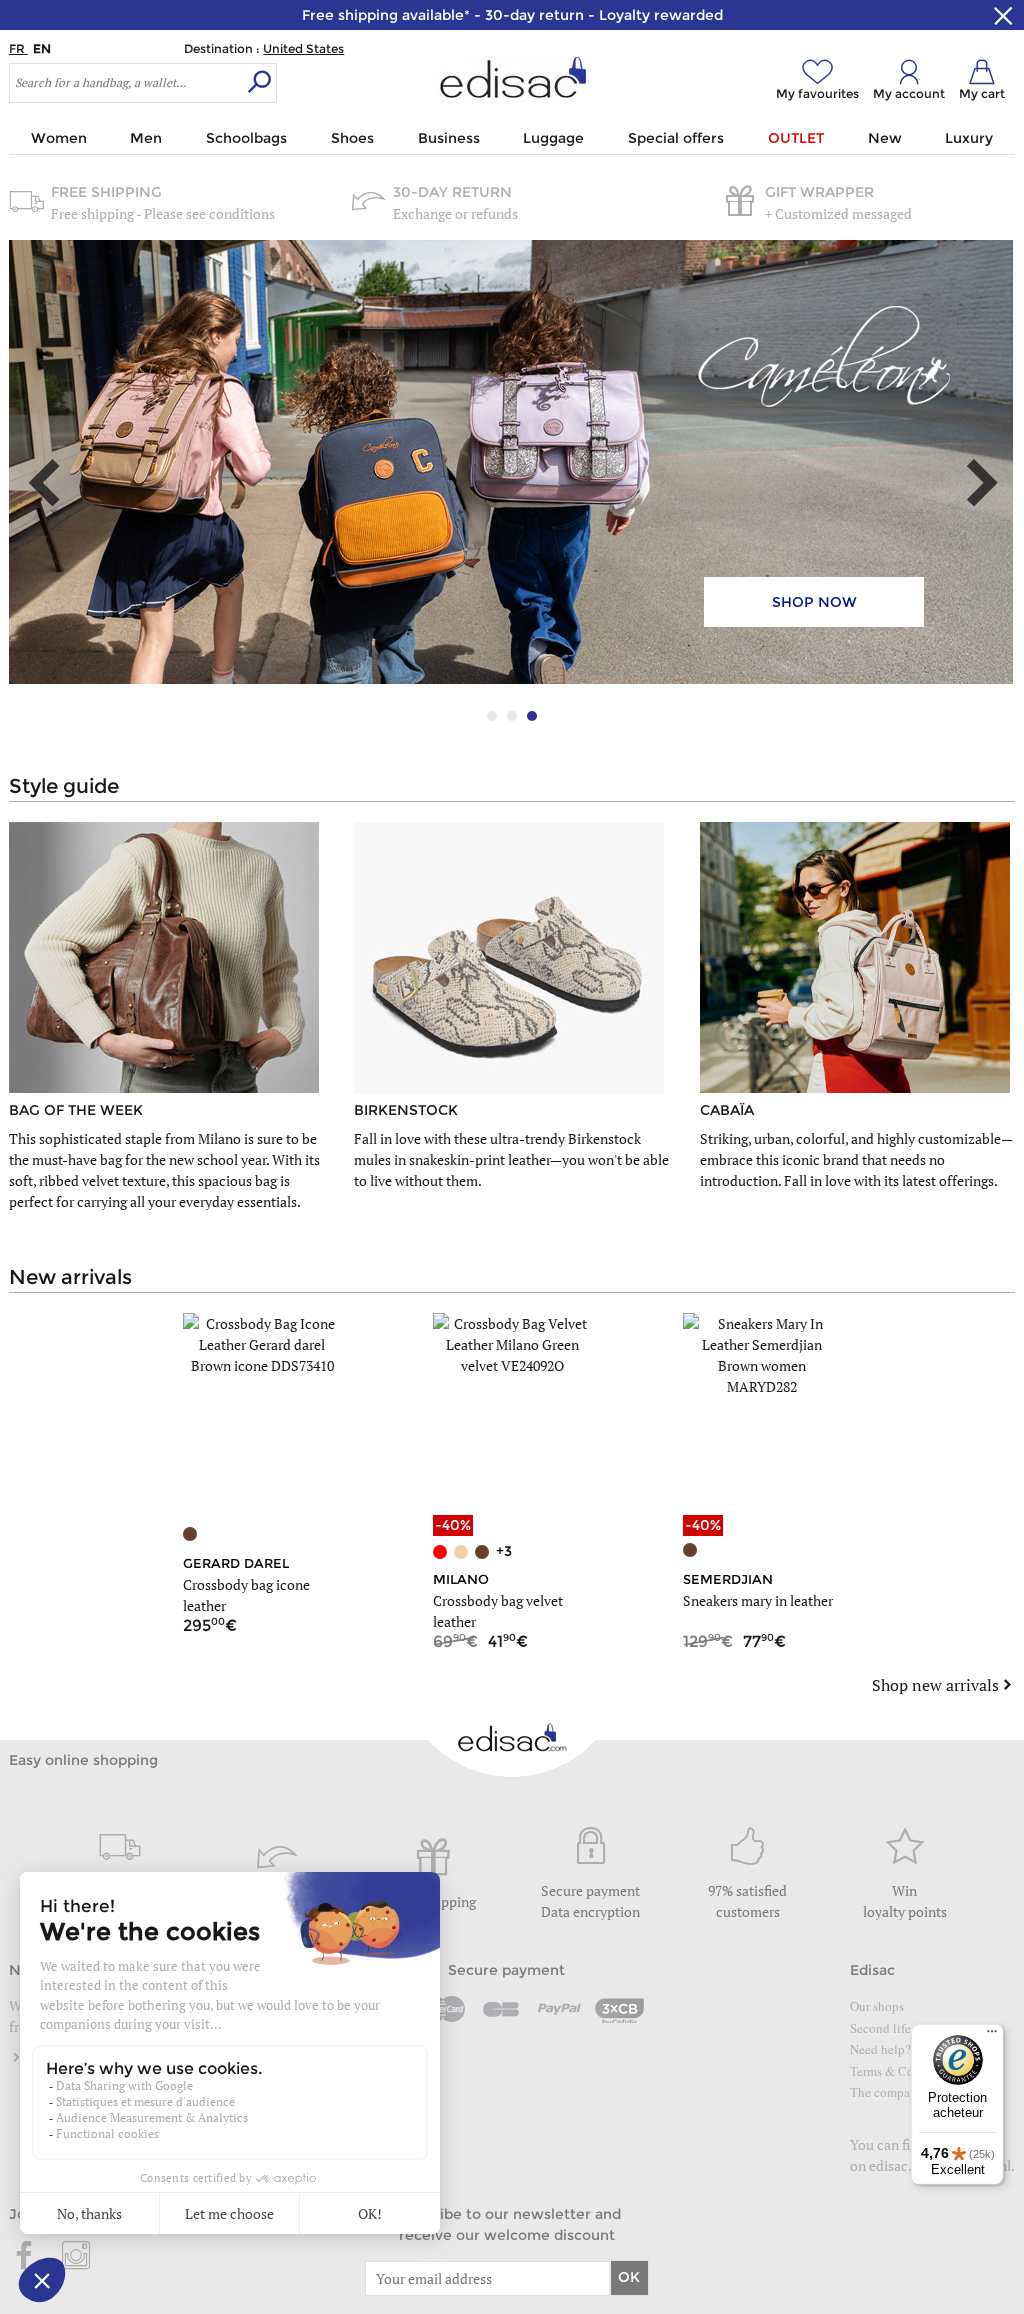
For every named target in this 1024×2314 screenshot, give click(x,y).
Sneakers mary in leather (758, 1600)
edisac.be (898, 2165)
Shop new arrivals (935, 1685)
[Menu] (992, 2036)
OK (629, 2277)
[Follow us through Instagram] (76, 2257)
